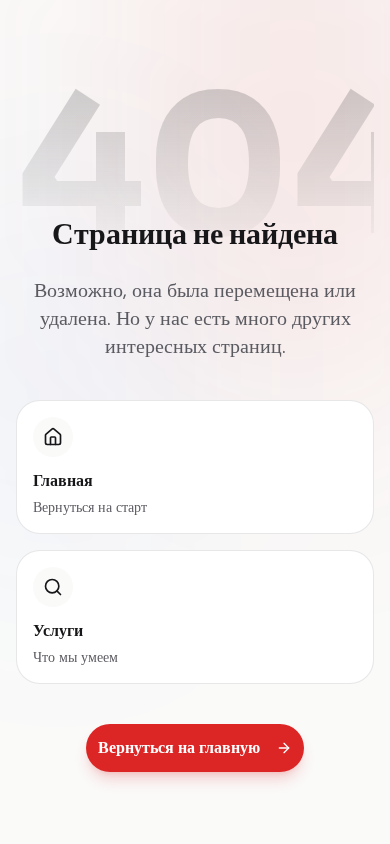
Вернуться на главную (179, 747)
